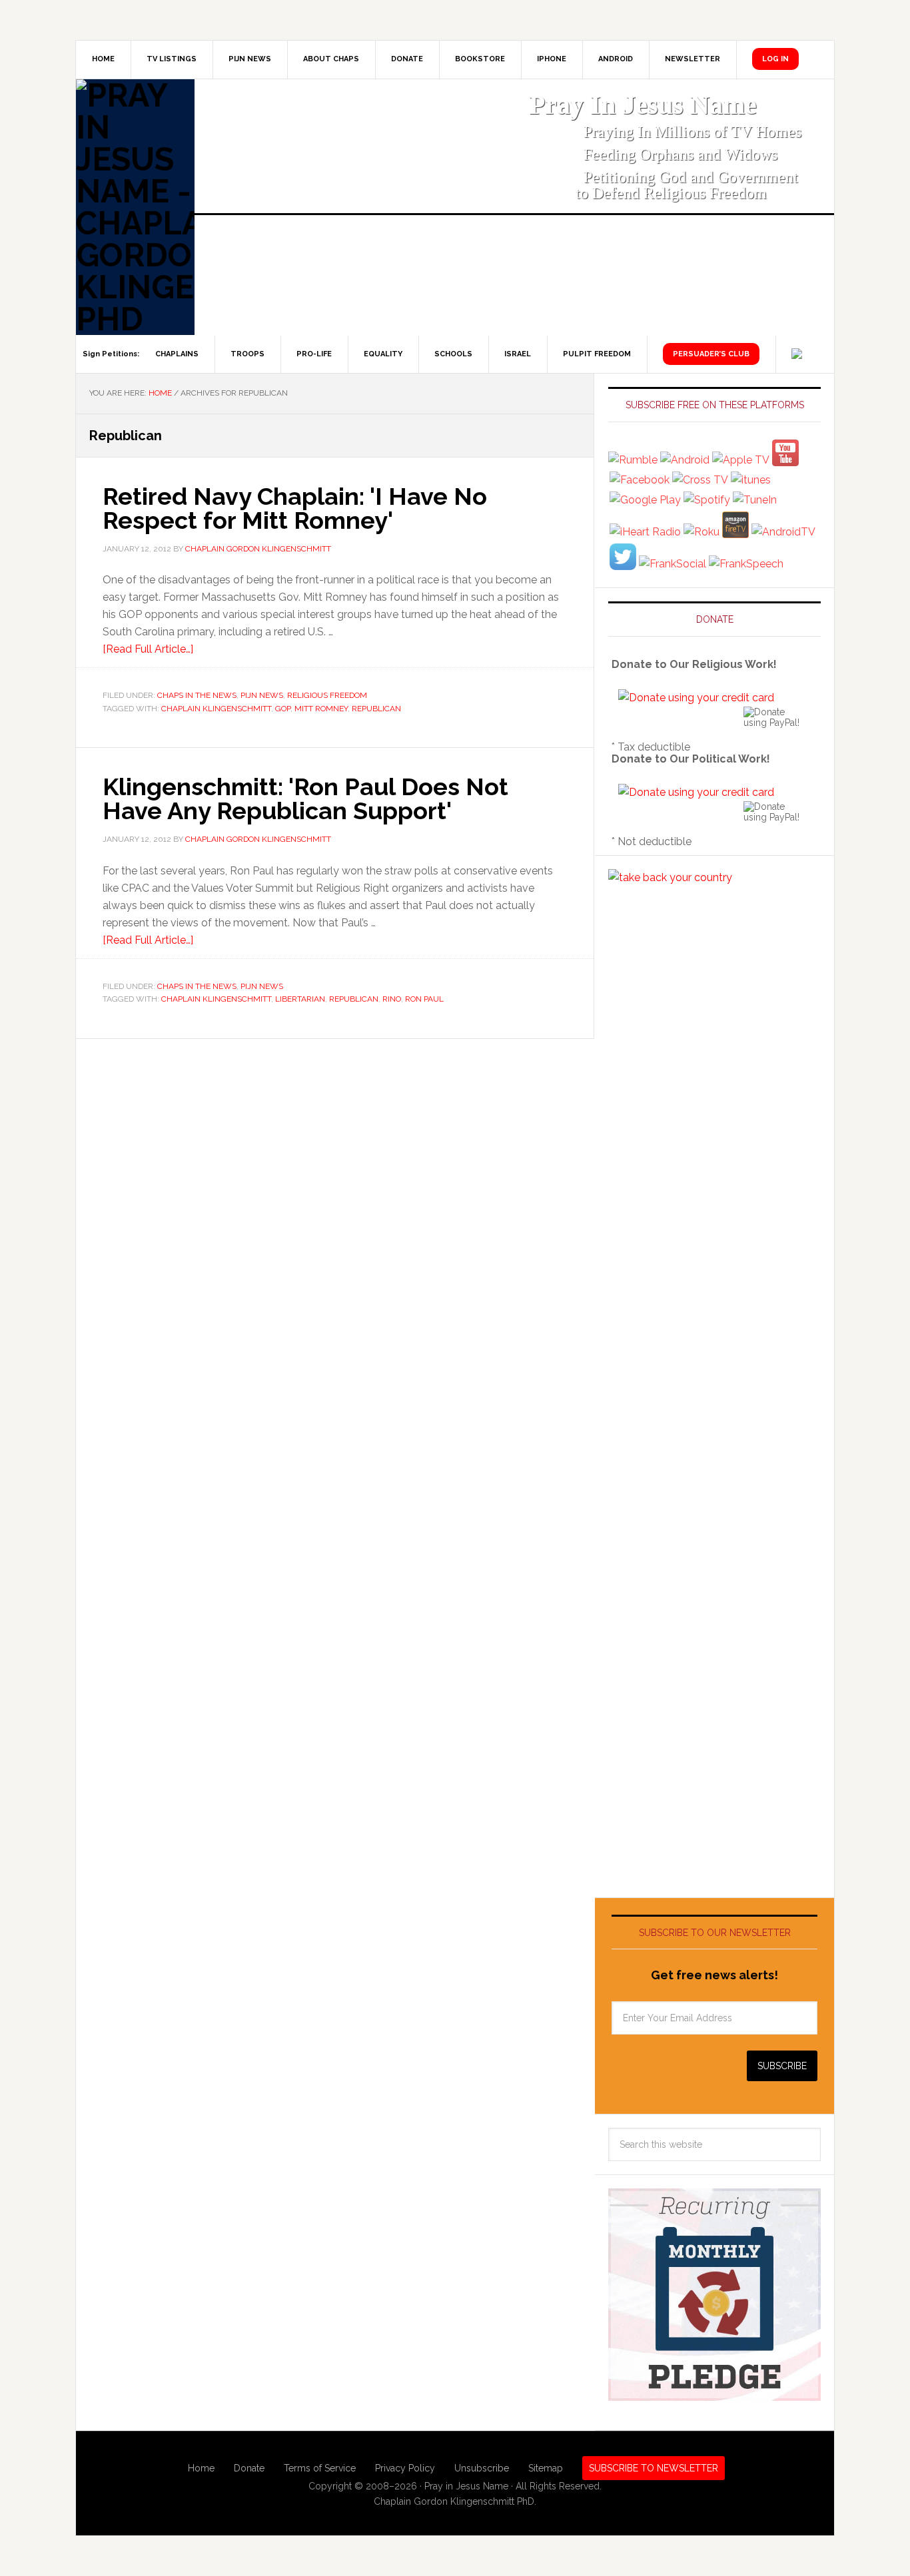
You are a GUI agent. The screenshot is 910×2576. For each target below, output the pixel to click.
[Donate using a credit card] (696, 698)
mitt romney (321, 709)
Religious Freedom (327, 695)
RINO (392, 999)
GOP (283, 709)
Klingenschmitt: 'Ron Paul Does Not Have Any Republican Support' (305, 799)
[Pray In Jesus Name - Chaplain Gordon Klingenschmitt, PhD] (135, 207)
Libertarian (300, 999)
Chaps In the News (197, 695)
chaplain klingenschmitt (216, 709)
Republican (376, 709)
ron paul (424, 999)
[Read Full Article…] (148, 649)
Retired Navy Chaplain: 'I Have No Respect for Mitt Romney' (295, 508)
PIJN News (262, 695)
